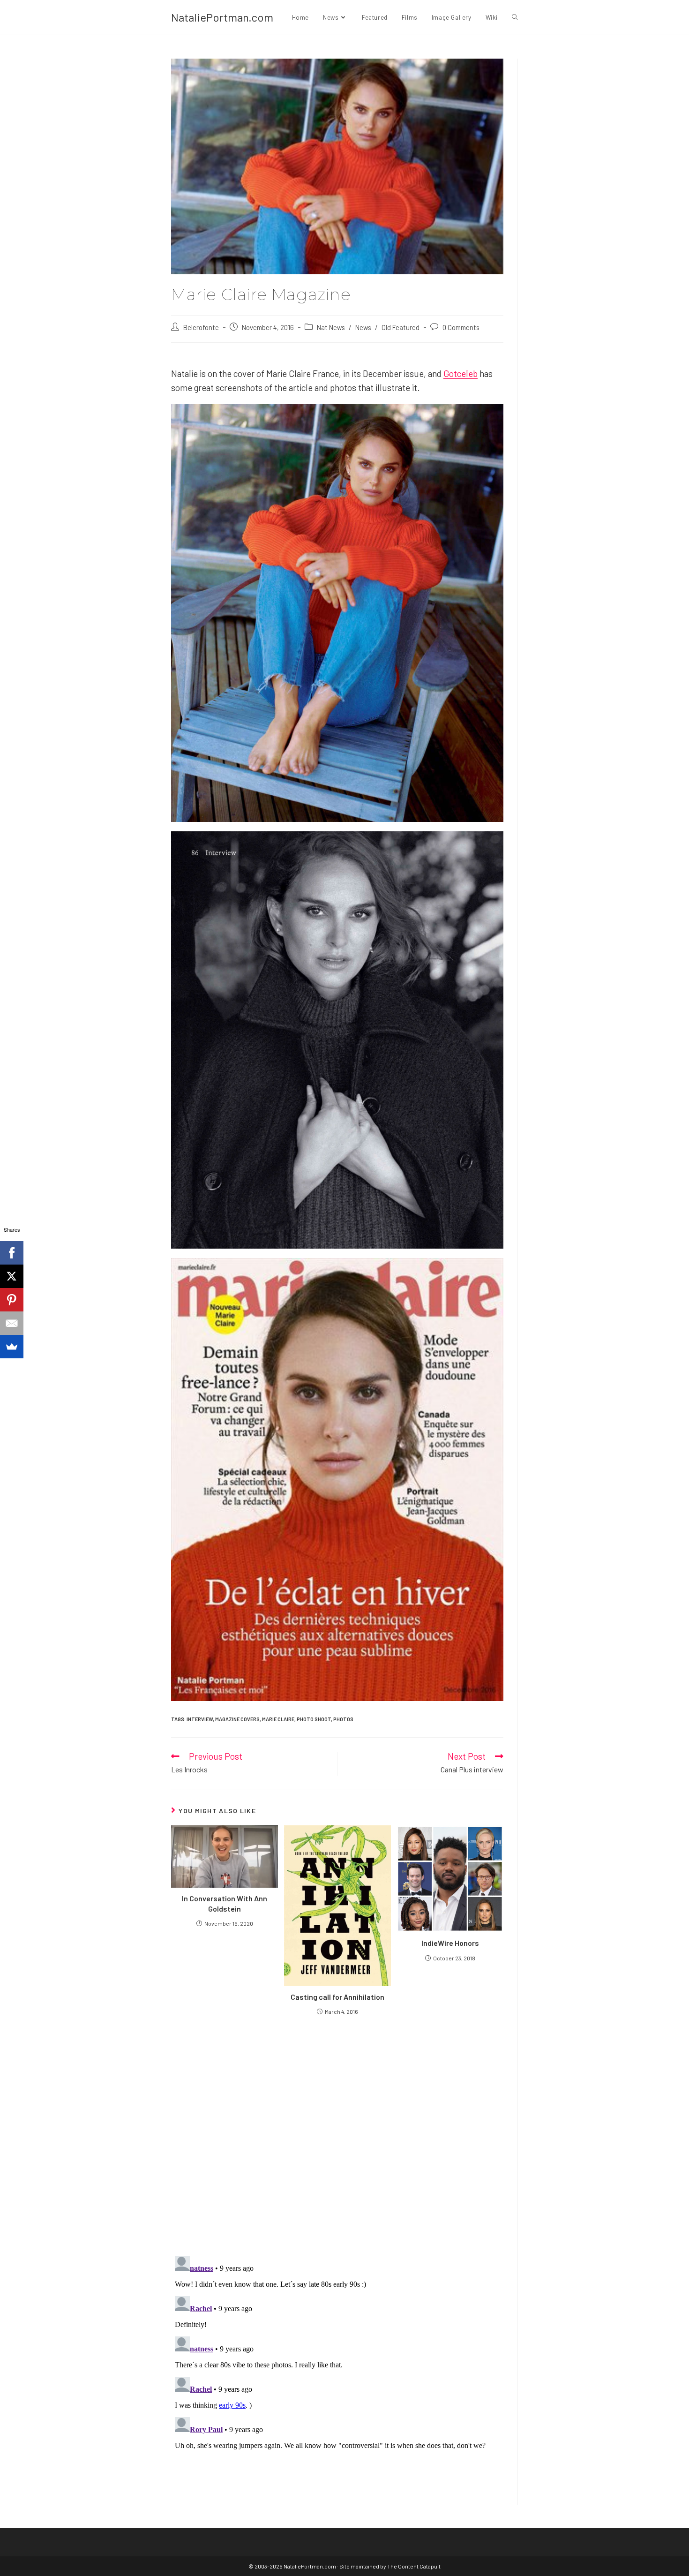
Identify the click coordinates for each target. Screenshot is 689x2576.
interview (200, 1719)
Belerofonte (201, 327)
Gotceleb (461, 373)
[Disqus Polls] (337, 2135)
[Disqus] (337, 2369)
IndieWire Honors (450, 1943)
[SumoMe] (12, 1347)
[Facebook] (12, 1253)
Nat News (331, 327)
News (363, 327)
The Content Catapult (414, 2566)
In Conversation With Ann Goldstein (225, 1903)
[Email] (12, 1323)
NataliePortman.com (222, 17)
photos (343, 1719)
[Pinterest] (12, 1300)
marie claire (278, 1719)
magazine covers (237, 1719)
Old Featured (401, 327)
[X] (12, 1276)
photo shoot (314, 1719)
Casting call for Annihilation (337, 1997)
